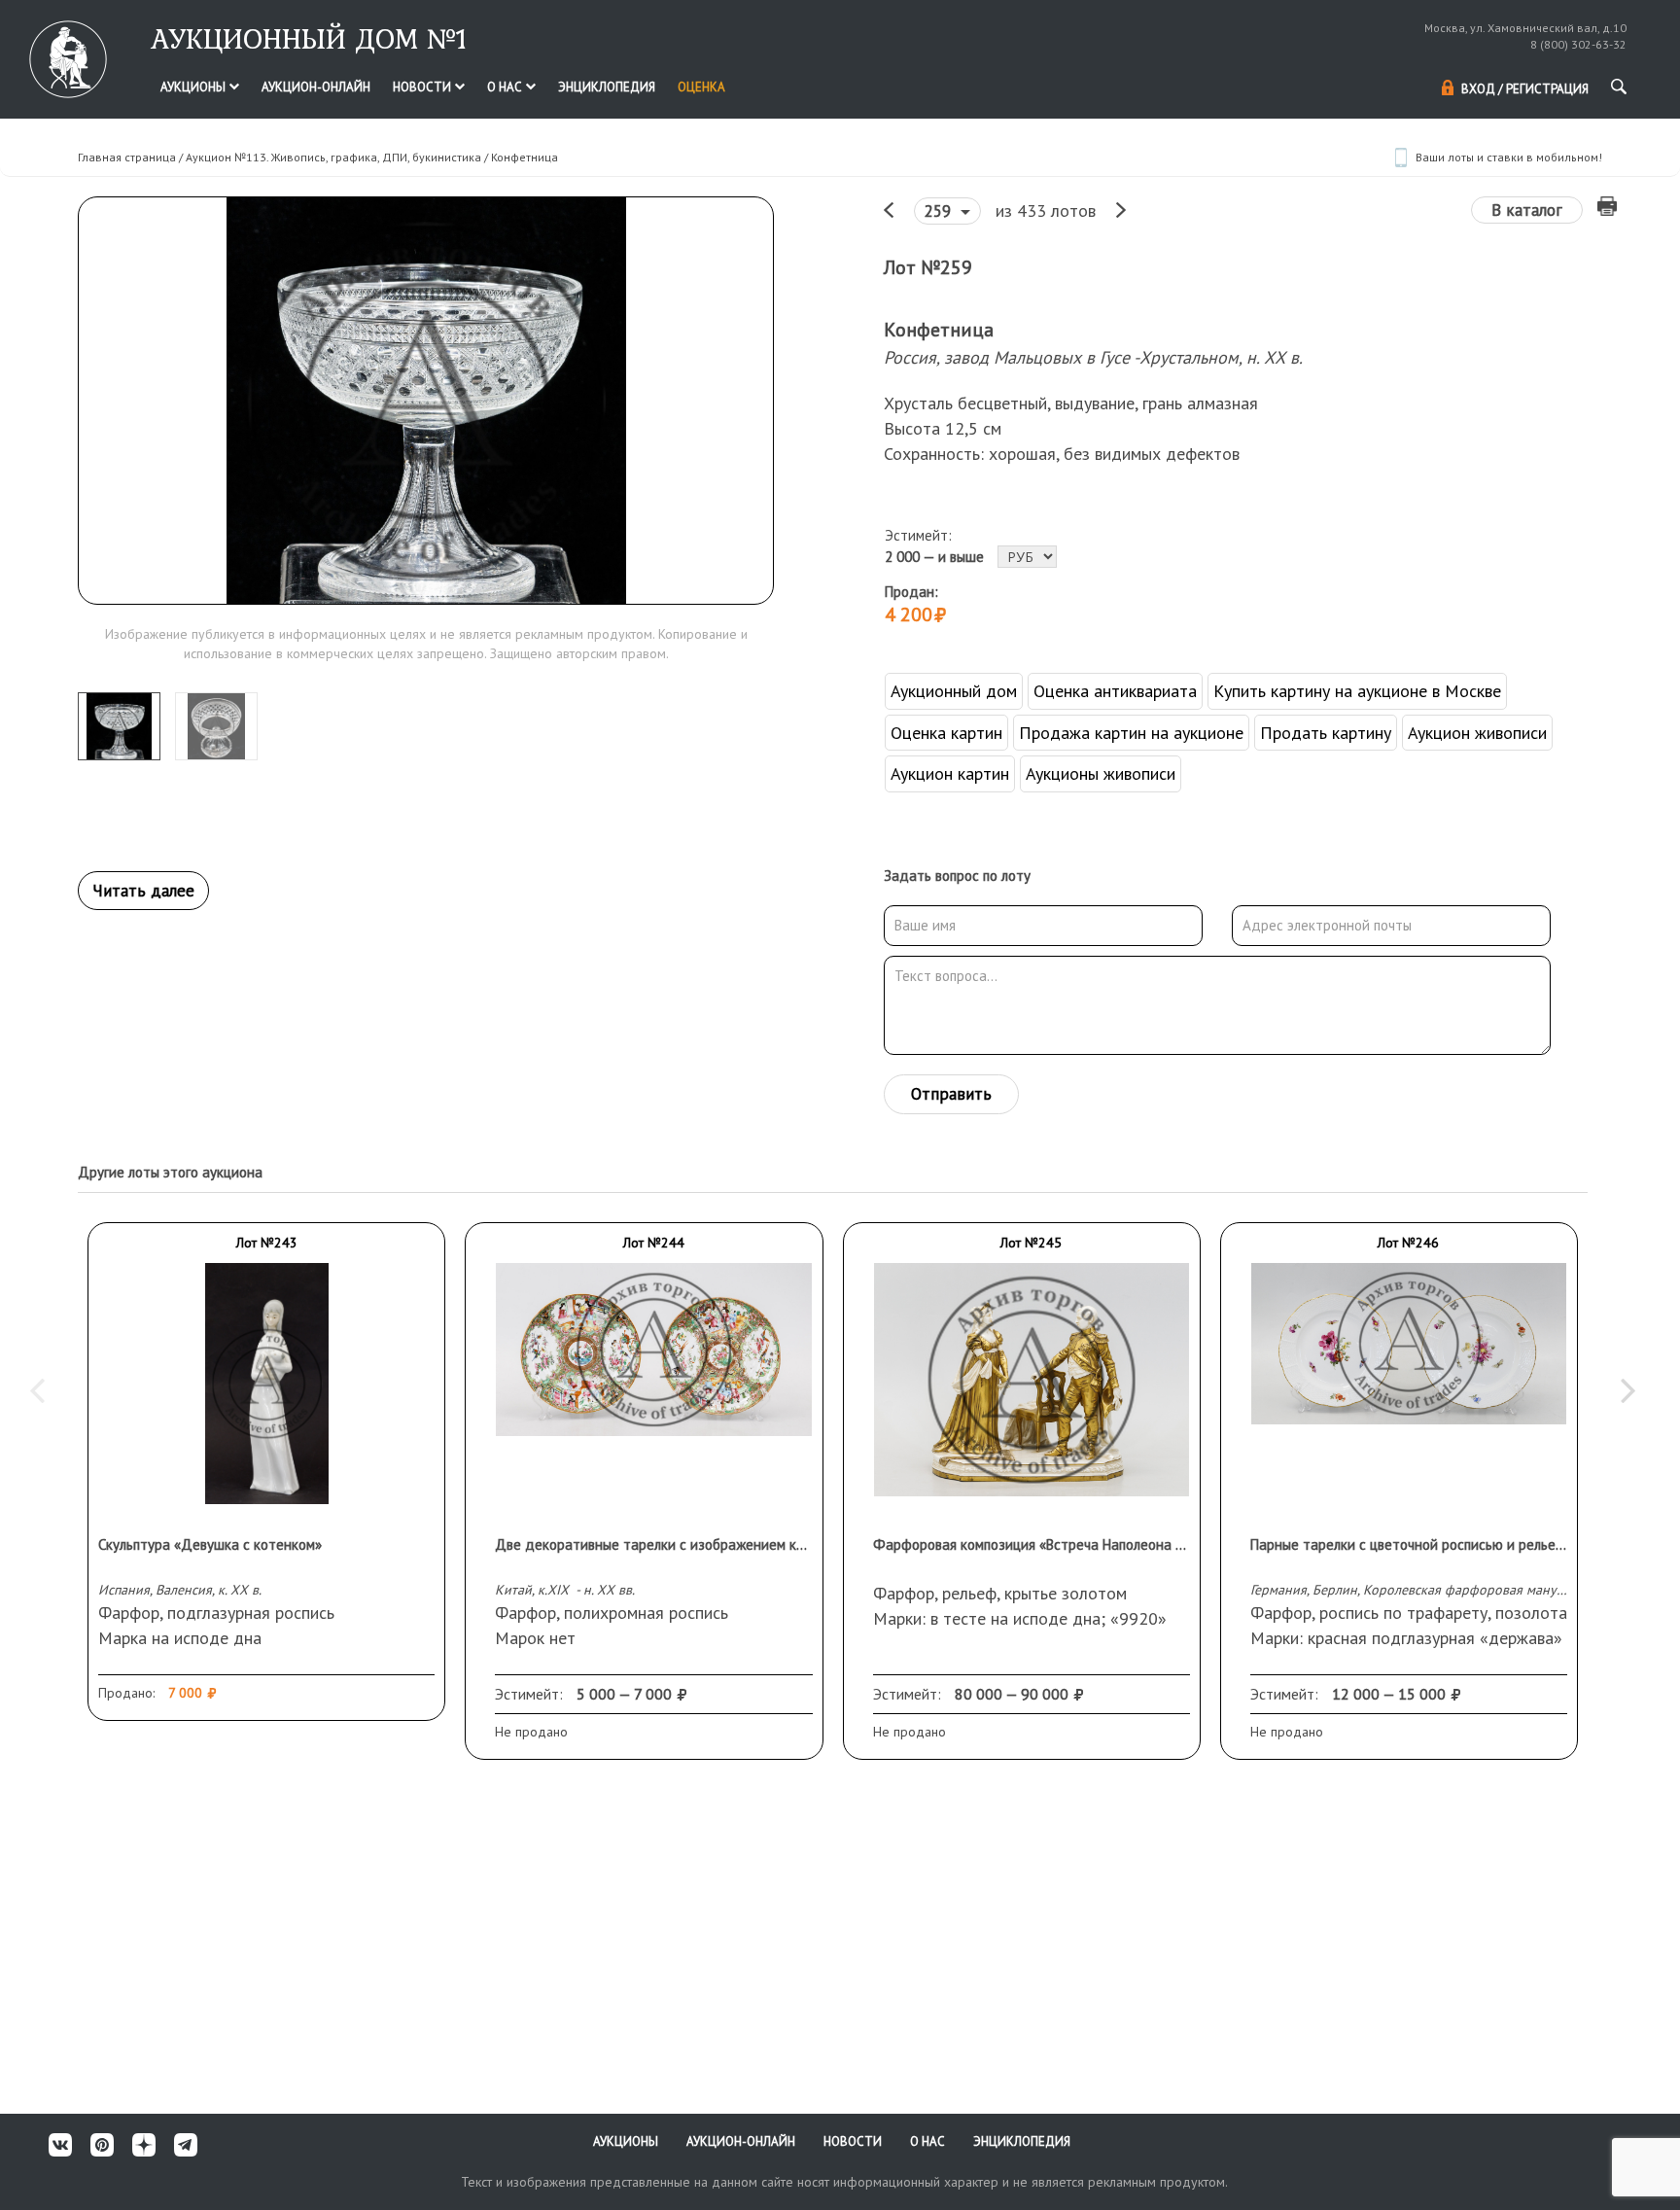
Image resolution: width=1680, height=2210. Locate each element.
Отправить (951, 1094)
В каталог (1527, 210)
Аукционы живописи (1101, 773)
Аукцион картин (950, 773)
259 (940, 211)
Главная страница (127, 157)
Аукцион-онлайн (316, 87)
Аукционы (194, 87)
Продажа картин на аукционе (1131, 733)
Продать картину (1326, 733)
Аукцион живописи (1477, 733)
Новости (423, 87)
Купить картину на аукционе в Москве (1357, 691)
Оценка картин (946, 733)
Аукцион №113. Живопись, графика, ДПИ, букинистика (333, 157)
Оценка (701, 87)
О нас (506, 87)
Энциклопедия (607, 87)
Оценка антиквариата (1115, 691)
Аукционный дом (954, 691)
